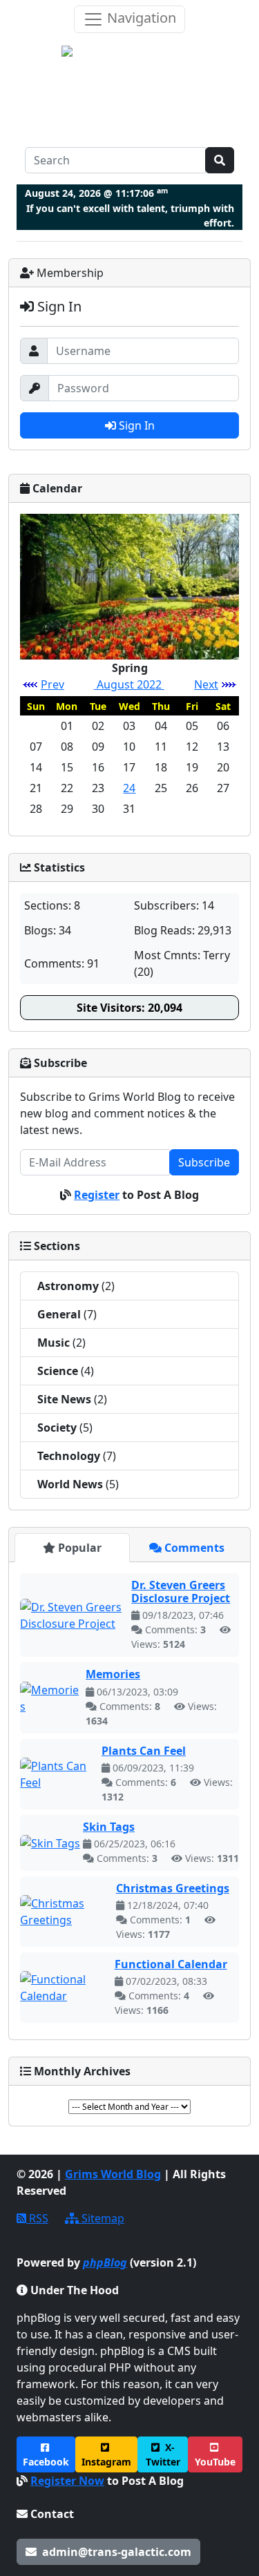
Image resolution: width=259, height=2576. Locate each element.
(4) (66, 1371)
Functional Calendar (171, 1964)
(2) (76, 1286)
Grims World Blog (113, 2174)
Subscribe (204, 1162)
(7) (67, 1314)
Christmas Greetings (173, 1888)
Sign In (135, 425)
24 (129, 788)
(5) (65, 1428)
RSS (37, 2218)
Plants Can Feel (144, 1751)
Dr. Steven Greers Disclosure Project (181, 1592)
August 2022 (129, 684)
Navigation (140, 18)
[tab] (72, 1548)
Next (206, 684)
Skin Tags (109, 1827)
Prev (52, 684)
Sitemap (102, 2218)
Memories (113, 1674)
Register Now (67, 2481)
